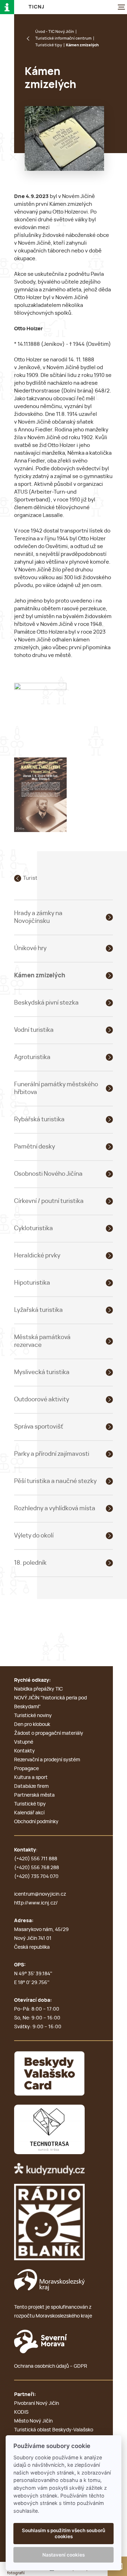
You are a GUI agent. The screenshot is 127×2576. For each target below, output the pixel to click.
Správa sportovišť (39, 1427)
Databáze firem (31, 1786)
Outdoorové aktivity (42, 1399)
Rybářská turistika (39, 1119)
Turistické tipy (49, 45)
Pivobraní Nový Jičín (37, 2403)
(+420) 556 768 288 (37, 1868)
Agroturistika (32, 1057)
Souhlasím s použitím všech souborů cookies (64, 2533)
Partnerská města (34, 1795)
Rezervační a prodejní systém (47, 1760)
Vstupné (24, 1742)
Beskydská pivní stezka (46, 1003)
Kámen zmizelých (40, 975)
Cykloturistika (34, 1228)
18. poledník (30, 1563)
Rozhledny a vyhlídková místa (55, 1508)
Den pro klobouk (32, 1725)
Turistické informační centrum (64, 38)
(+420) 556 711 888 (36, 1859)
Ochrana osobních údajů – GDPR (51, 2366)
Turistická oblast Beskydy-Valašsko (54, 2430)
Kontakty (25, 1751)
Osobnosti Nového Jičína (48, 1174)
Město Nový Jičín (33, 2421)
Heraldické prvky (37, 1255)
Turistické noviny (33, 1716)
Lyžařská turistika (38, 1310)
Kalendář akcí (29, 1813)
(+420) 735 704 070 (36, 1877)
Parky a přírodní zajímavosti (52, 1454)
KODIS (21, 2412)
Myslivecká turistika (42, 1372)
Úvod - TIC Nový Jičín (55, 32)
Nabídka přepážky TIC (38, 1689)
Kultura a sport (31, 1778)
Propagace (26, 1769)
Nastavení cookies (64, 2555)
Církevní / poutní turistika (49, 1201)
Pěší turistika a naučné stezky (55, 1481)
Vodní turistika (34, 1030)
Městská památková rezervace (42, 1341)
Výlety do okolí (34, 1536)
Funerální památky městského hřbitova (56, 1088)
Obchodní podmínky (36, 1822)
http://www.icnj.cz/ (36, 1903)
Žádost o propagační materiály (49, 1733)
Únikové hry (30, 948)
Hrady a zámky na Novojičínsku (38, 917)
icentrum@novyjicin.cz (40, 1894)
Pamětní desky (35, 1147)
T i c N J (36, 7)
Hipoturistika (32, 1283)
